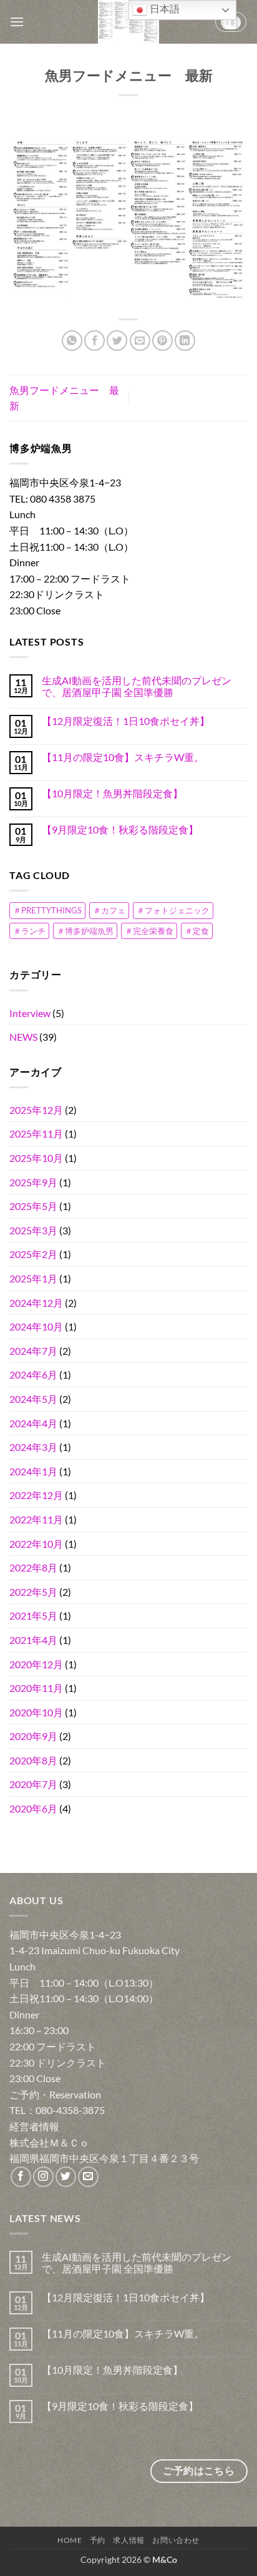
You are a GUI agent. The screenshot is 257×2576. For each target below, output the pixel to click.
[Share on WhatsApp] (72, 341)
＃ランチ (29, 931)
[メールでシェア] (140, 341)
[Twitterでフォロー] (66, 2177)
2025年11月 (36, 1133)
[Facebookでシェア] (95, 341)
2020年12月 (36, 1664)
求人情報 (128, 2540)
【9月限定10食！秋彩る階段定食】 (120, 829)
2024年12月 (36, 1303)
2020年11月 (36, 1688)
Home (70, 2540)
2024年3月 (33, 1447)
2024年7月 (33, 1351)
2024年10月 (36, 1326)
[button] (17, 22)
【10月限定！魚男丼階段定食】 (112, 793)
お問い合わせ (176, 2540)
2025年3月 (33, 1230)
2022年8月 (33, 1567)
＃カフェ (109, 910)
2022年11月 (36, 1519)
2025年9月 (33, 1182)
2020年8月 (33, 1760)
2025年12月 (36, 1110)
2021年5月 (33, 1615)
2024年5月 (33, 1399)
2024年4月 (33, 1423)
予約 (98, 2540)
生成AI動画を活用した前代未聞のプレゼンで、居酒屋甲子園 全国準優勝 (137, 686)
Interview (30, 1013)
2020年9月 (33, 1736)
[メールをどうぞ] (88, 2177)
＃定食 (197, 931)
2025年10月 (36, 1158)
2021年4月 (33, 1640)
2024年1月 (33, 1471)
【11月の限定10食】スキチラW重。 (123, 757)
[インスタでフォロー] (43, 2177)
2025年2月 (33, 1254)
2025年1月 (33, 1278)
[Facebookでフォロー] (21, 2177)
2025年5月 (33, 1206)
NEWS (23, 1037)
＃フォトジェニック (173, 910)
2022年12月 (36, 1495)
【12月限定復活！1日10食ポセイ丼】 (126, 721)
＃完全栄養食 (149, 931)
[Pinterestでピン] (162, 341)
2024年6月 (33, 1374)
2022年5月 (33, 1592)
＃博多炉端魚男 (85, 931)
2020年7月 (33, 1784)
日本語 (163, 9)
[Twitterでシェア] (117, 341)
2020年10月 (36, 1712)
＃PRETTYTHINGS (47, 910)
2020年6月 (33, 1808)
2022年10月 (36, 1544)
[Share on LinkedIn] (185, 341)
